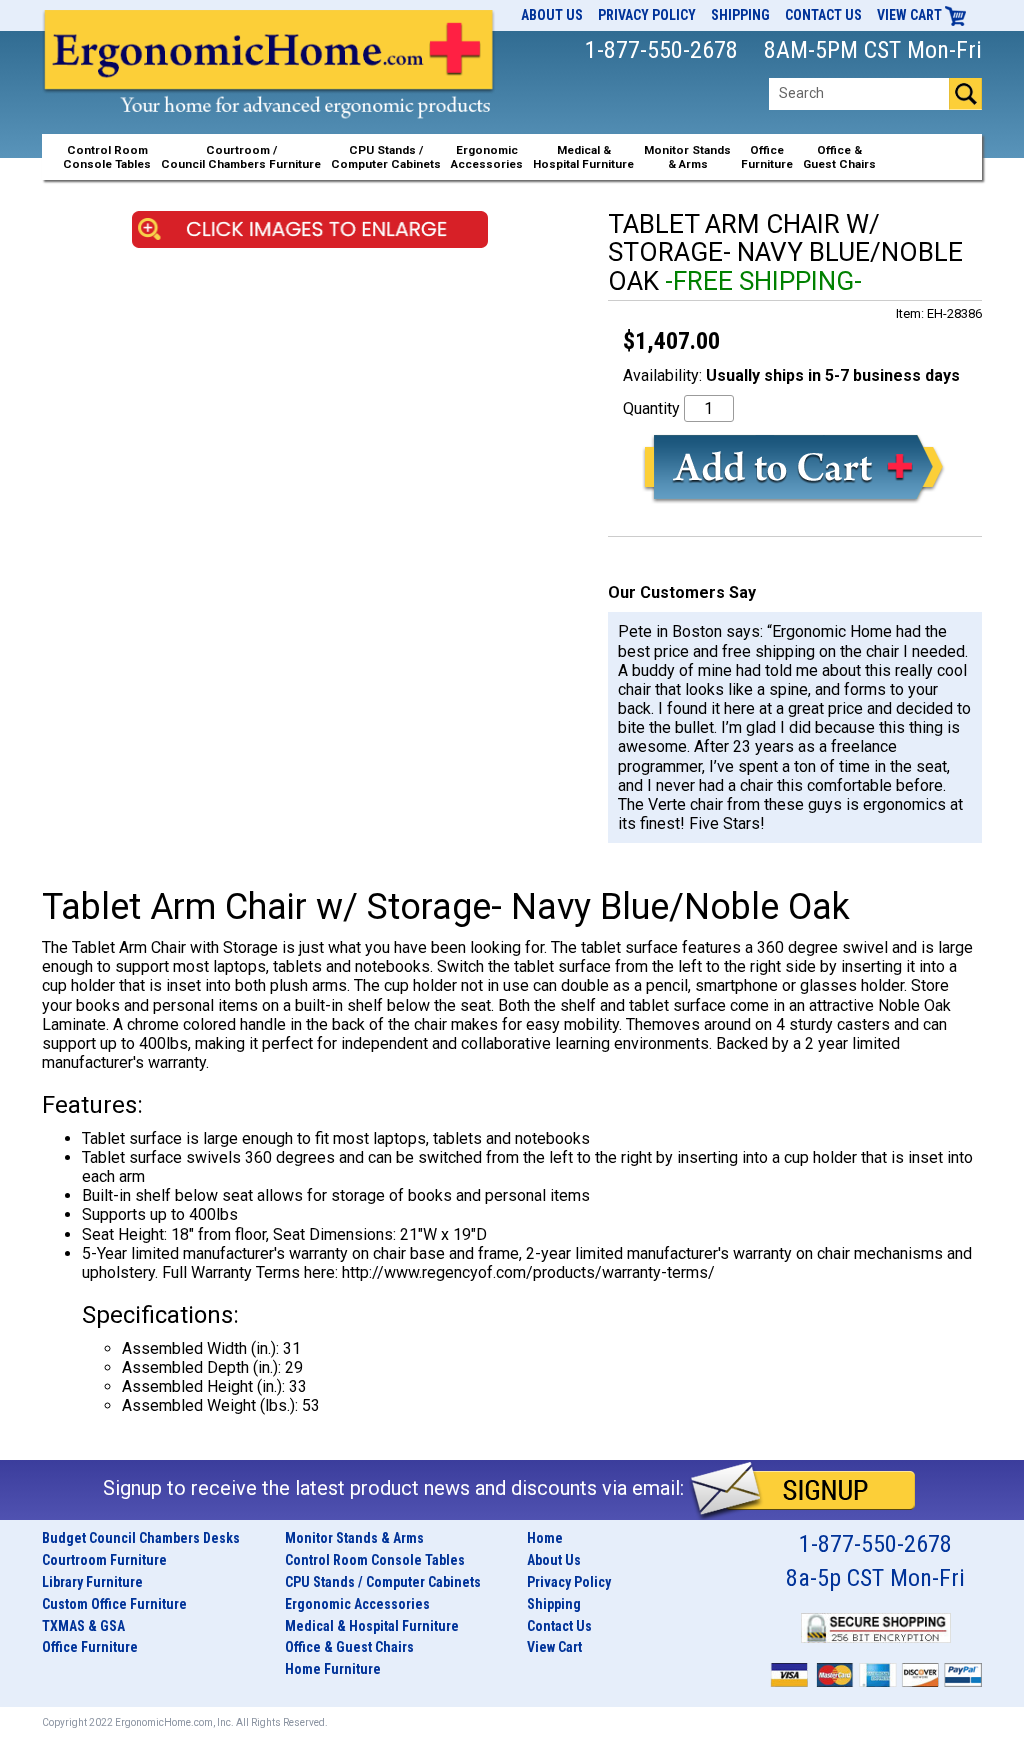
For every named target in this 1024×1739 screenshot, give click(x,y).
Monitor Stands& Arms (687, 157)
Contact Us (823, 15)
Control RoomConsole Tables (107, 157)
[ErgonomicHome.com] (269, 85)
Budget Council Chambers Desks (141, 1538)
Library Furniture (92, 1582)
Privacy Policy (647, 15)
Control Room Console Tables (375, 1560)
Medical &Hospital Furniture (583, 157)
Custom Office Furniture (114, 1604)
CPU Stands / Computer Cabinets (386, 157)
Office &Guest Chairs (839, 157)
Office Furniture (90, 1647)
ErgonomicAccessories (487, 157)
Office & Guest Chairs (349, 1647)
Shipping (740, 15)
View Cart (911, 15)
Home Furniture (333, 1669)
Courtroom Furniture (104, 1560)
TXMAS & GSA (83, 1626)
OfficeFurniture (767, 157)
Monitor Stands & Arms (354, 1538)
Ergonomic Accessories (357, 1604)
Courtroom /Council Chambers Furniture (241, 157)
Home (545, 1538)
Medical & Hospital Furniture (372, 1626)
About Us (552, 15)
